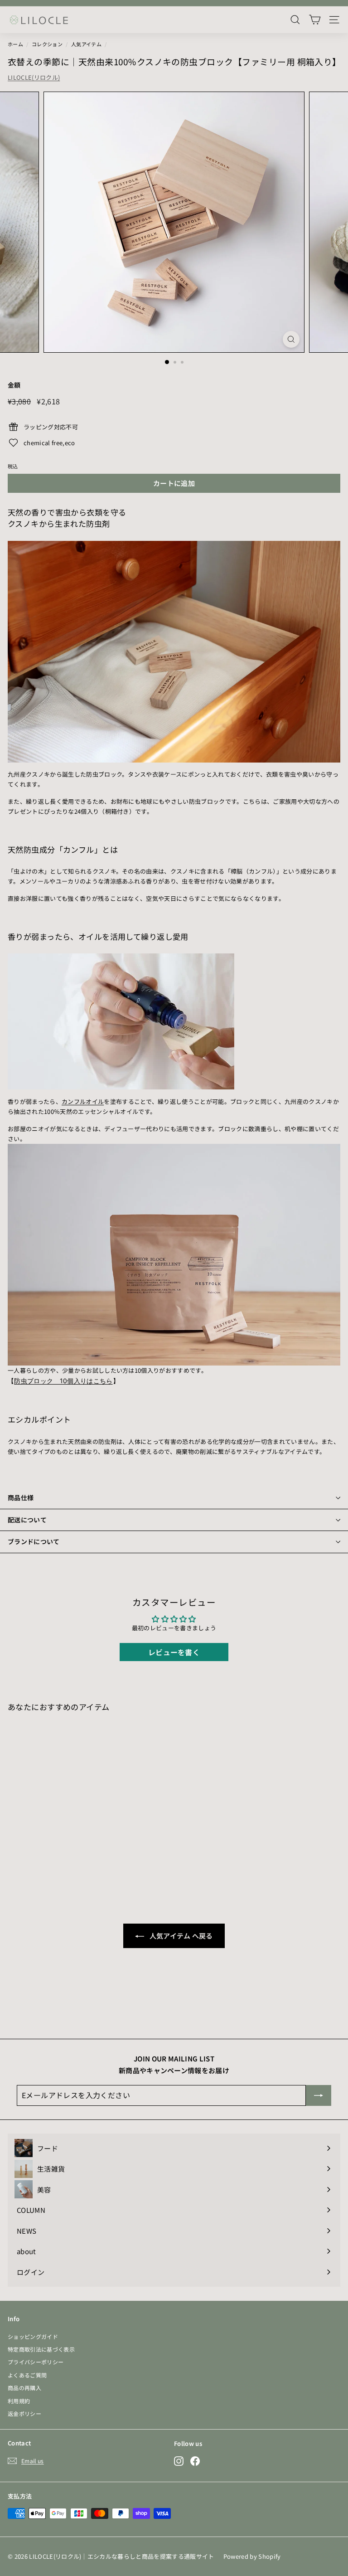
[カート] (315, 20)
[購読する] (319, 2095)
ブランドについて (34, 1541)
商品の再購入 (24, 2388)
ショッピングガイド (33, 2336)
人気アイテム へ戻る (180, 1936)
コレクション (47, 44)
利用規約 (19, 2401)
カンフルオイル (83, 1101)
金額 (14, 385)
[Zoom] (291, 339)
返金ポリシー (24, 2413)
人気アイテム (86, 44)
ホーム (15, 44)
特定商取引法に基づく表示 (41, 2349)
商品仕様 (21, 1497)
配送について (27, 1520)
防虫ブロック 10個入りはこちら (63, 1381)
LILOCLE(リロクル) (34, 77)
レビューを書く (174, 1652)
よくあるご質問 (27, 2375)
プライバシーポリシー (36, 2362)
